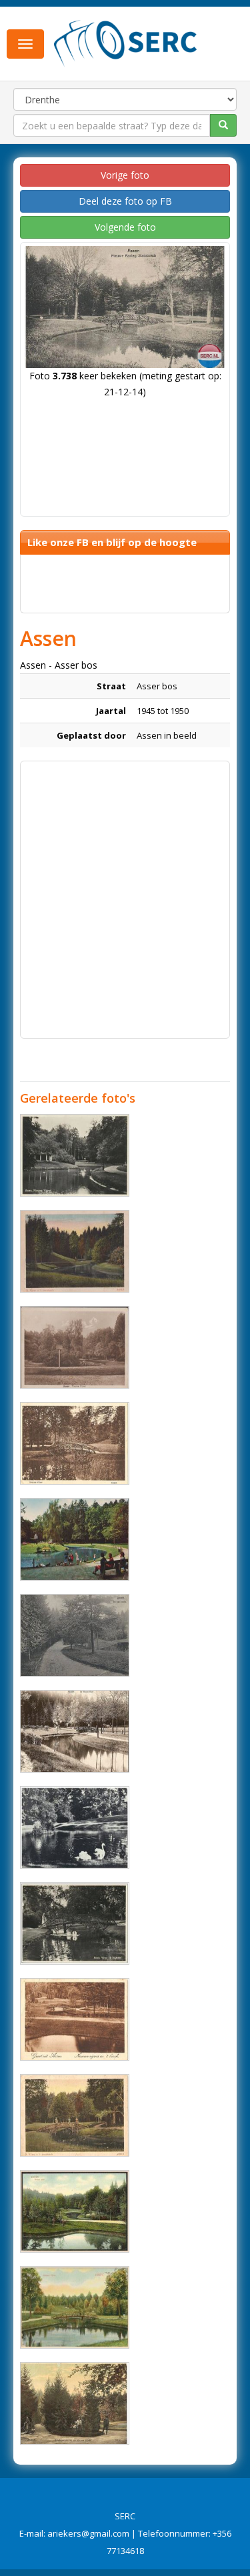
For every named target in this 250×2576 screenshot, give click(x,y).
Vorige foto (125, 175)
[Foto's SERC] (126, 42)
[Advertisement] (125, 893)
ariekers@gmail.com (88, 2533)
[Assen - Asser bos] (75, 1155)
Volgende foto (125, 227)
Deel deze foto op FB (125, 201)
